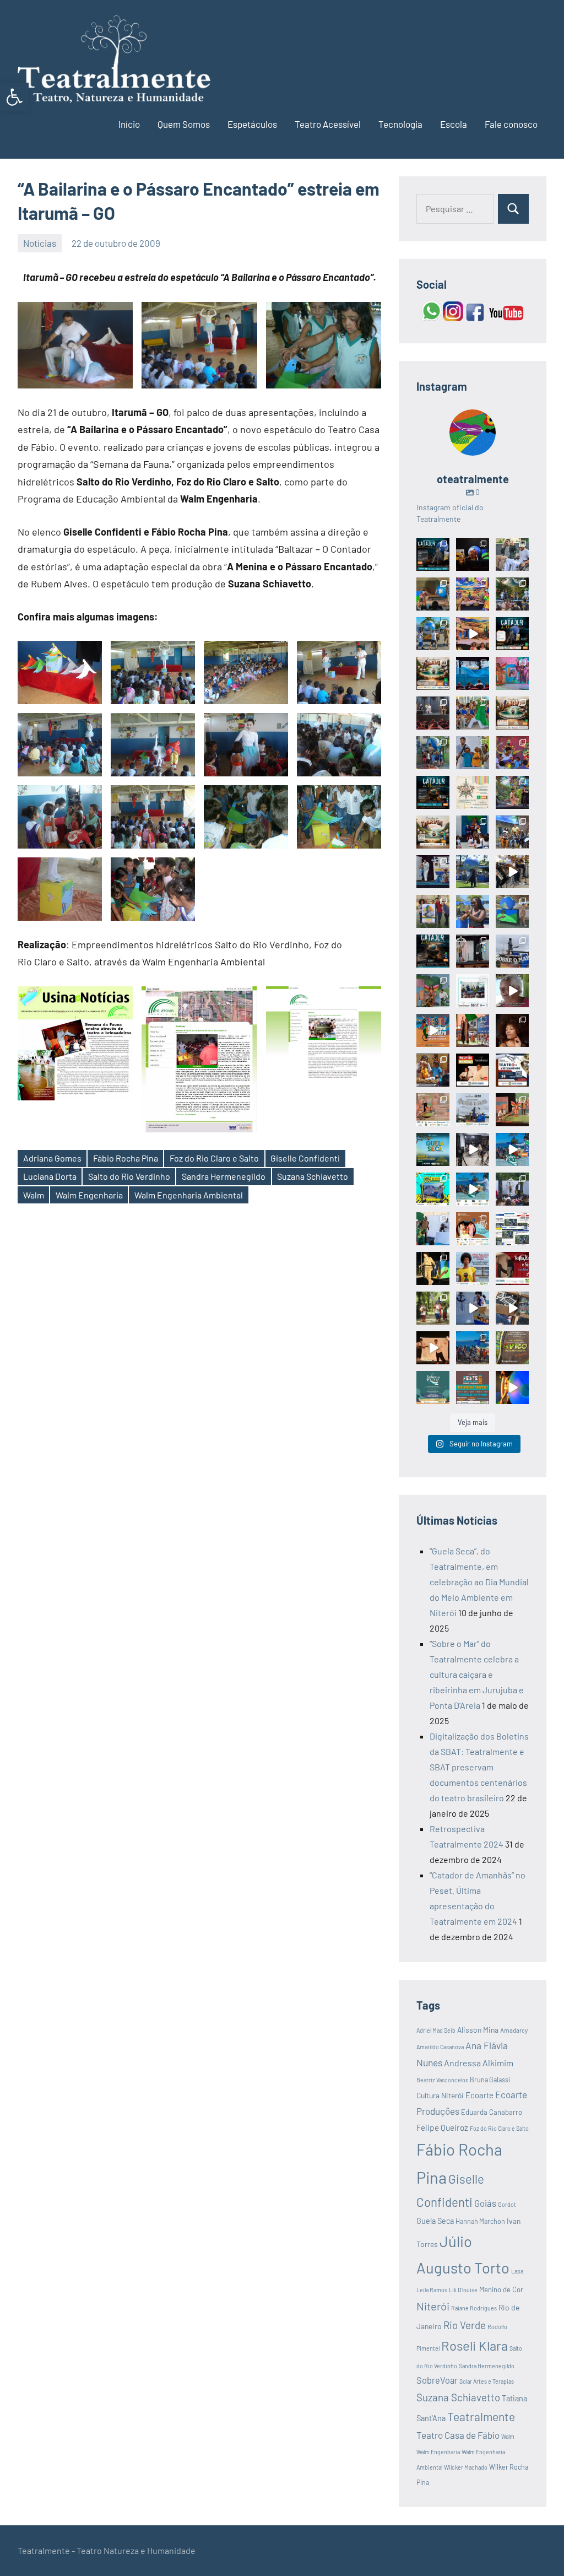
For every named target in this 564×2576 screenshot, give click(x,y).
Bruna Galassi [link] (490, 2080)
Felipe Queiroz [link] (442, 2127)
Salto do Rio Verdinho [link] (129, 1176)
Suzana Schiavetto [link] (313, 1176)
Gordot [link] (507, 2204)
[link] (14, 97)
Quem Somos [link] (184, 124)
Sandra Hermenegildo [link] (224, 1176)
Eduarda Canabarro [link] (492, 2112)
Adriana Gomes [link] (52, 1158)
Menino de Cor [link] (501, 2289)
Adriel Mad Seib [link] (436, 2030)
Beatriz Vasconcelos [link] (442, 2080)
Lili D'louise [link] (463, 2290)
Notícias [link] (40, 243)
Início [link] (129, 124)
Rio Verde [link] (465, 2325)
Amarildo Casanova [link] (440, 2047)
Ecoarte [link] (479, 2095)
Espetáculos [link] (252, 124)
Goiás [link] (485, 2203)
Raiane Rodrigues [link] (474, 2308)
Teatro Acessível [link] (328, 124)
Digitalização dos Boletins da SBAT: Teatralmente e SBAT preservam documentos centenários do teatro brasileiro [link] (479, 1767)
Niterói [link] (433, 2306)
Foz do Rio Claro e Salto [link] (214, 1158)
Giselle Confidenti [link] (305, 1158)
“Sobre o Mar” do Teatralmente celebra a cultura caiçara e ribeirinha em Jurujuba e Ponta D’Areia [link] (477, 1674)
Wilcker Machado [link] (466, 2467)
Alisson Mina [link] (478, 2030)
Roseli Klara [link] (474, 2345)
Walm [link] (34, 1195)
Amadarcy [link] (514, 2030)
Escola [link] (454, 124)
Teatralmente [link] (481, 2416)
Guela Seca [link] (435, 2221)
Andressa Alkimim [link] (479, 2063)
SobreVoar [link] (437, 2380)
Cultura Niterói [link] (440, 2095)
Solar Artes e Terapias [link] (487, 2381)
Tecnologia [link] (400, 124)
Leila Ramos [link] (432, 2290)
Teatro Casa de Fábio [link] (458, 2435)
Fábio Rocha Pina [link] (126, 1158)
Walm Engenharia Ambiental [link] (189, 1195)
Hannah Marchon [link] (480, 2221)
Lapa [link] (517, 2271)
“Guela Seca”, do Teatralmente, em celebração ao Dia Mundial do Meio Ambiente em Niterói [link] (479, 1582)
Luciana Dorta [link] (50, 1176)
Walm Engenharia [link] (89, 1195)
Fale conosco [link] (511, 124)
